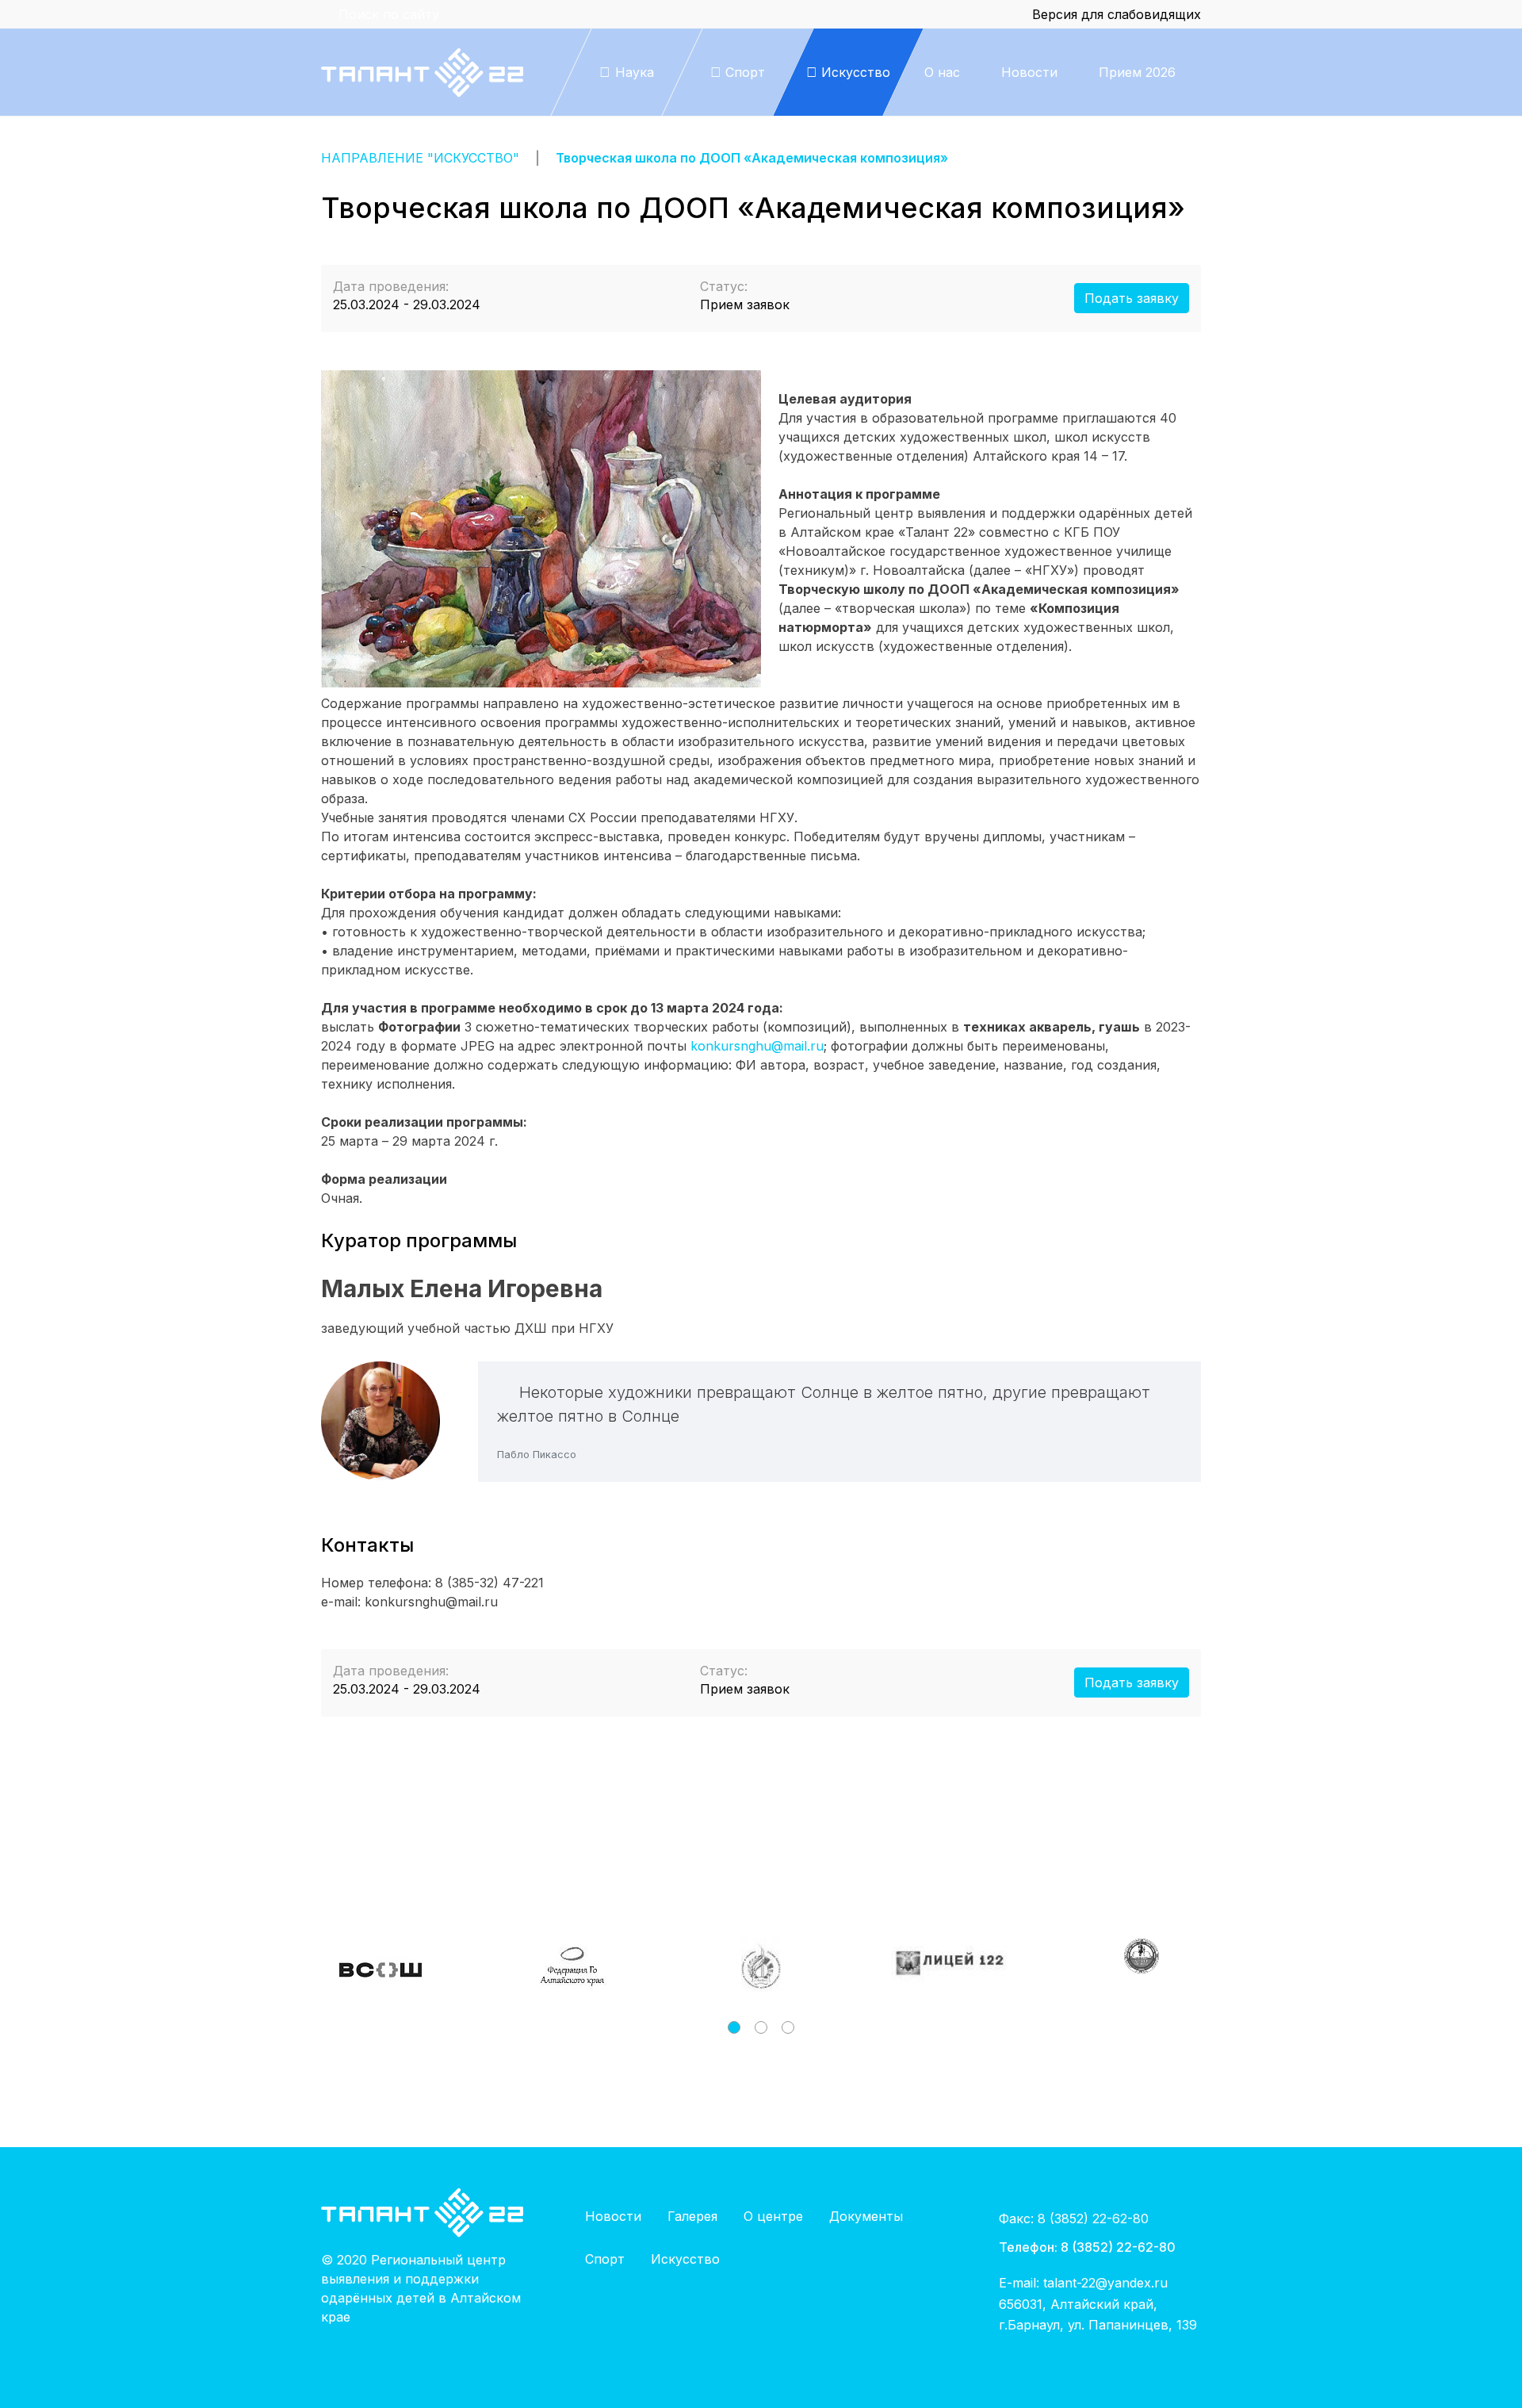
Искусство (685, 2259)
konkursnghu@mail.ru (757, 1046)
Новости (1029, 72)
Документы (866, 2216)
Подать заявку (1132, 298)
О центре (773, 2216)
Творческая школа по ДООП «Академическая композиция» (752, 158)
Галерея (692, 2216)
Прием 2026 (1137, 72)
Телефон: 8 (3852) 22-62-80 (1087, 2247)
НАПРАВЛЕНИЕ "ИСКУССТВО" (420, 158)
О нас (942, 72)
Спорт (605, 2259)
